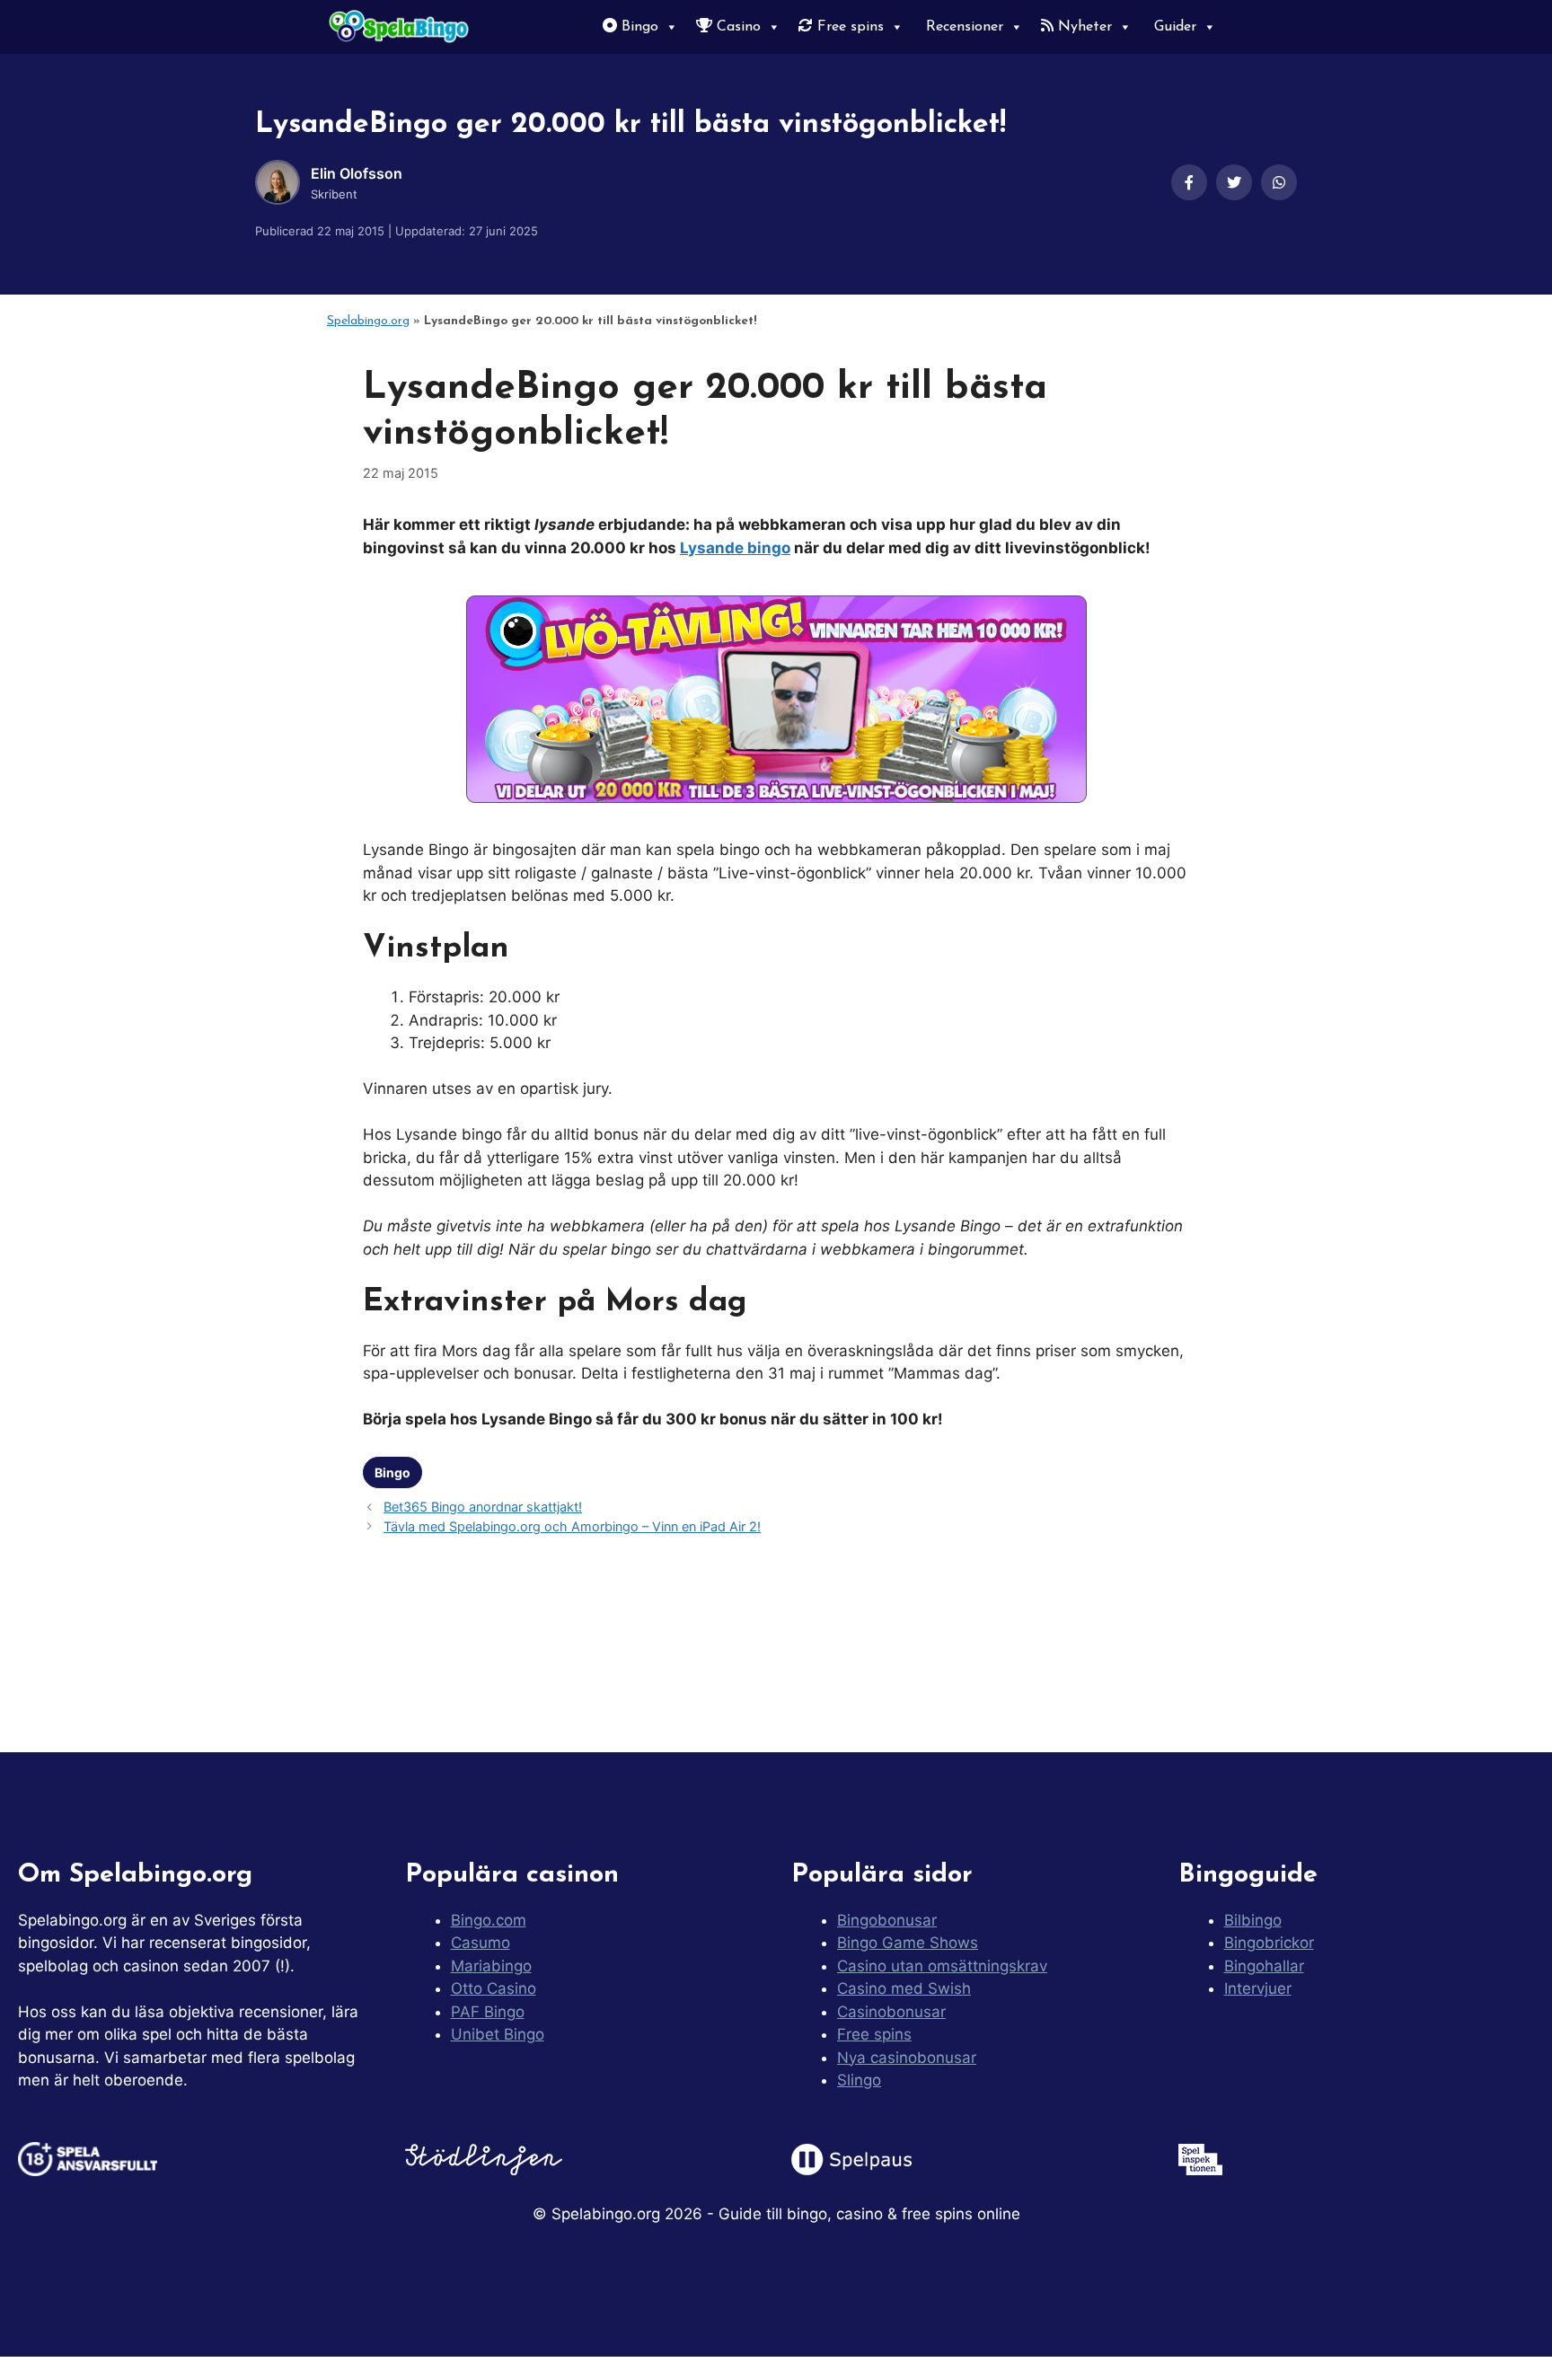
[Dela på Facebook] (1189, 182)
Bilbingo (1253, 1920)
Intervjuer (1258, 1988)
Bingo (638, 27)
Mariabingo (491, 1966)
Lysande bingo (735, 548)
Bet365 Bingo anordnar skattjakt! (483, 1507)
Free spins (848, 27)
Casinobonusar (891, 2012)
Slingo (859, 2080)
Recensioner (962, 27)
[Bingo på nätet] (401, 27)
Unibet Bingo (498, 2034)
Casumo (481, 1943)
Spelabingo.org (368, 321)
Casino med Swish (904, 1988)
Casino (736, 27)
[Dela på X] (1234, 182)
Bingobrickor (1269, 1943)
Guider (1173, 27)
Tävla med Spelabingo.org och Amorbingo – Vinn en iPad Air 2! (572, 1526)
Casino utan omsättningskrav (942, 1966)
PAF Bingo (488, 2012)
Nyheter (1083, 27)
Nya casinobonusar (907, 2058)
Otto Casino (494, 1988)
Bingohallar (1264, 1966)
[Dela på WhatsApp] (1279, 182)
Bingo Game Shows (908, 1943)
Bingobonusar (887, 1920)
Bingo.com (489, 1920)
